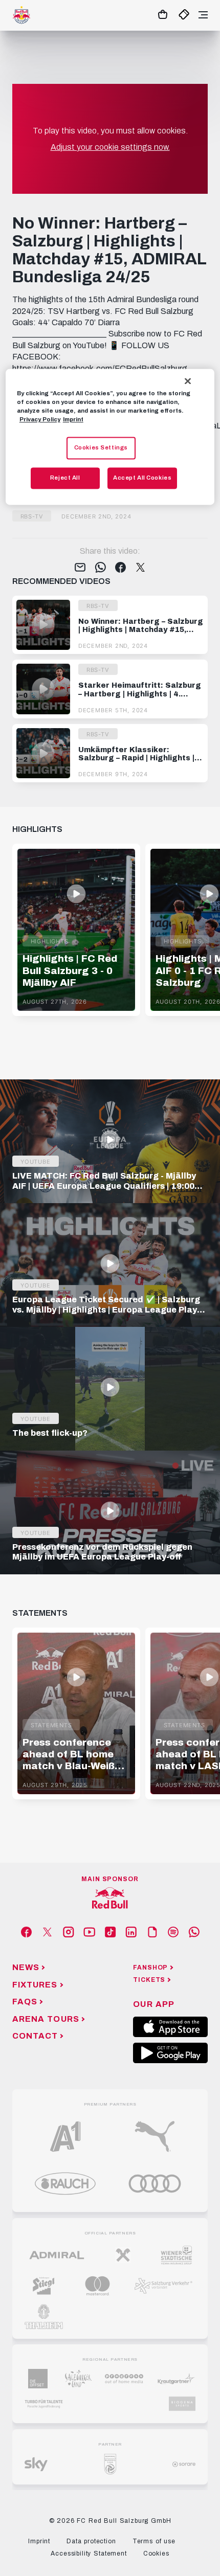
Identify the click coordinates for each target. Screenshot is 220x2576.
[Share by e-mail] (80, 568)
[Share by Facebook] (120, 568)
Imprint (73, 419)
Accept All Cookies (142, 478)
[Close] (188, 381)
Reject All (65, 478)
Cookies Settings (101, 447)
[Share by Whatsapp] (101, 568)
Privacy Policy (40, 419)
